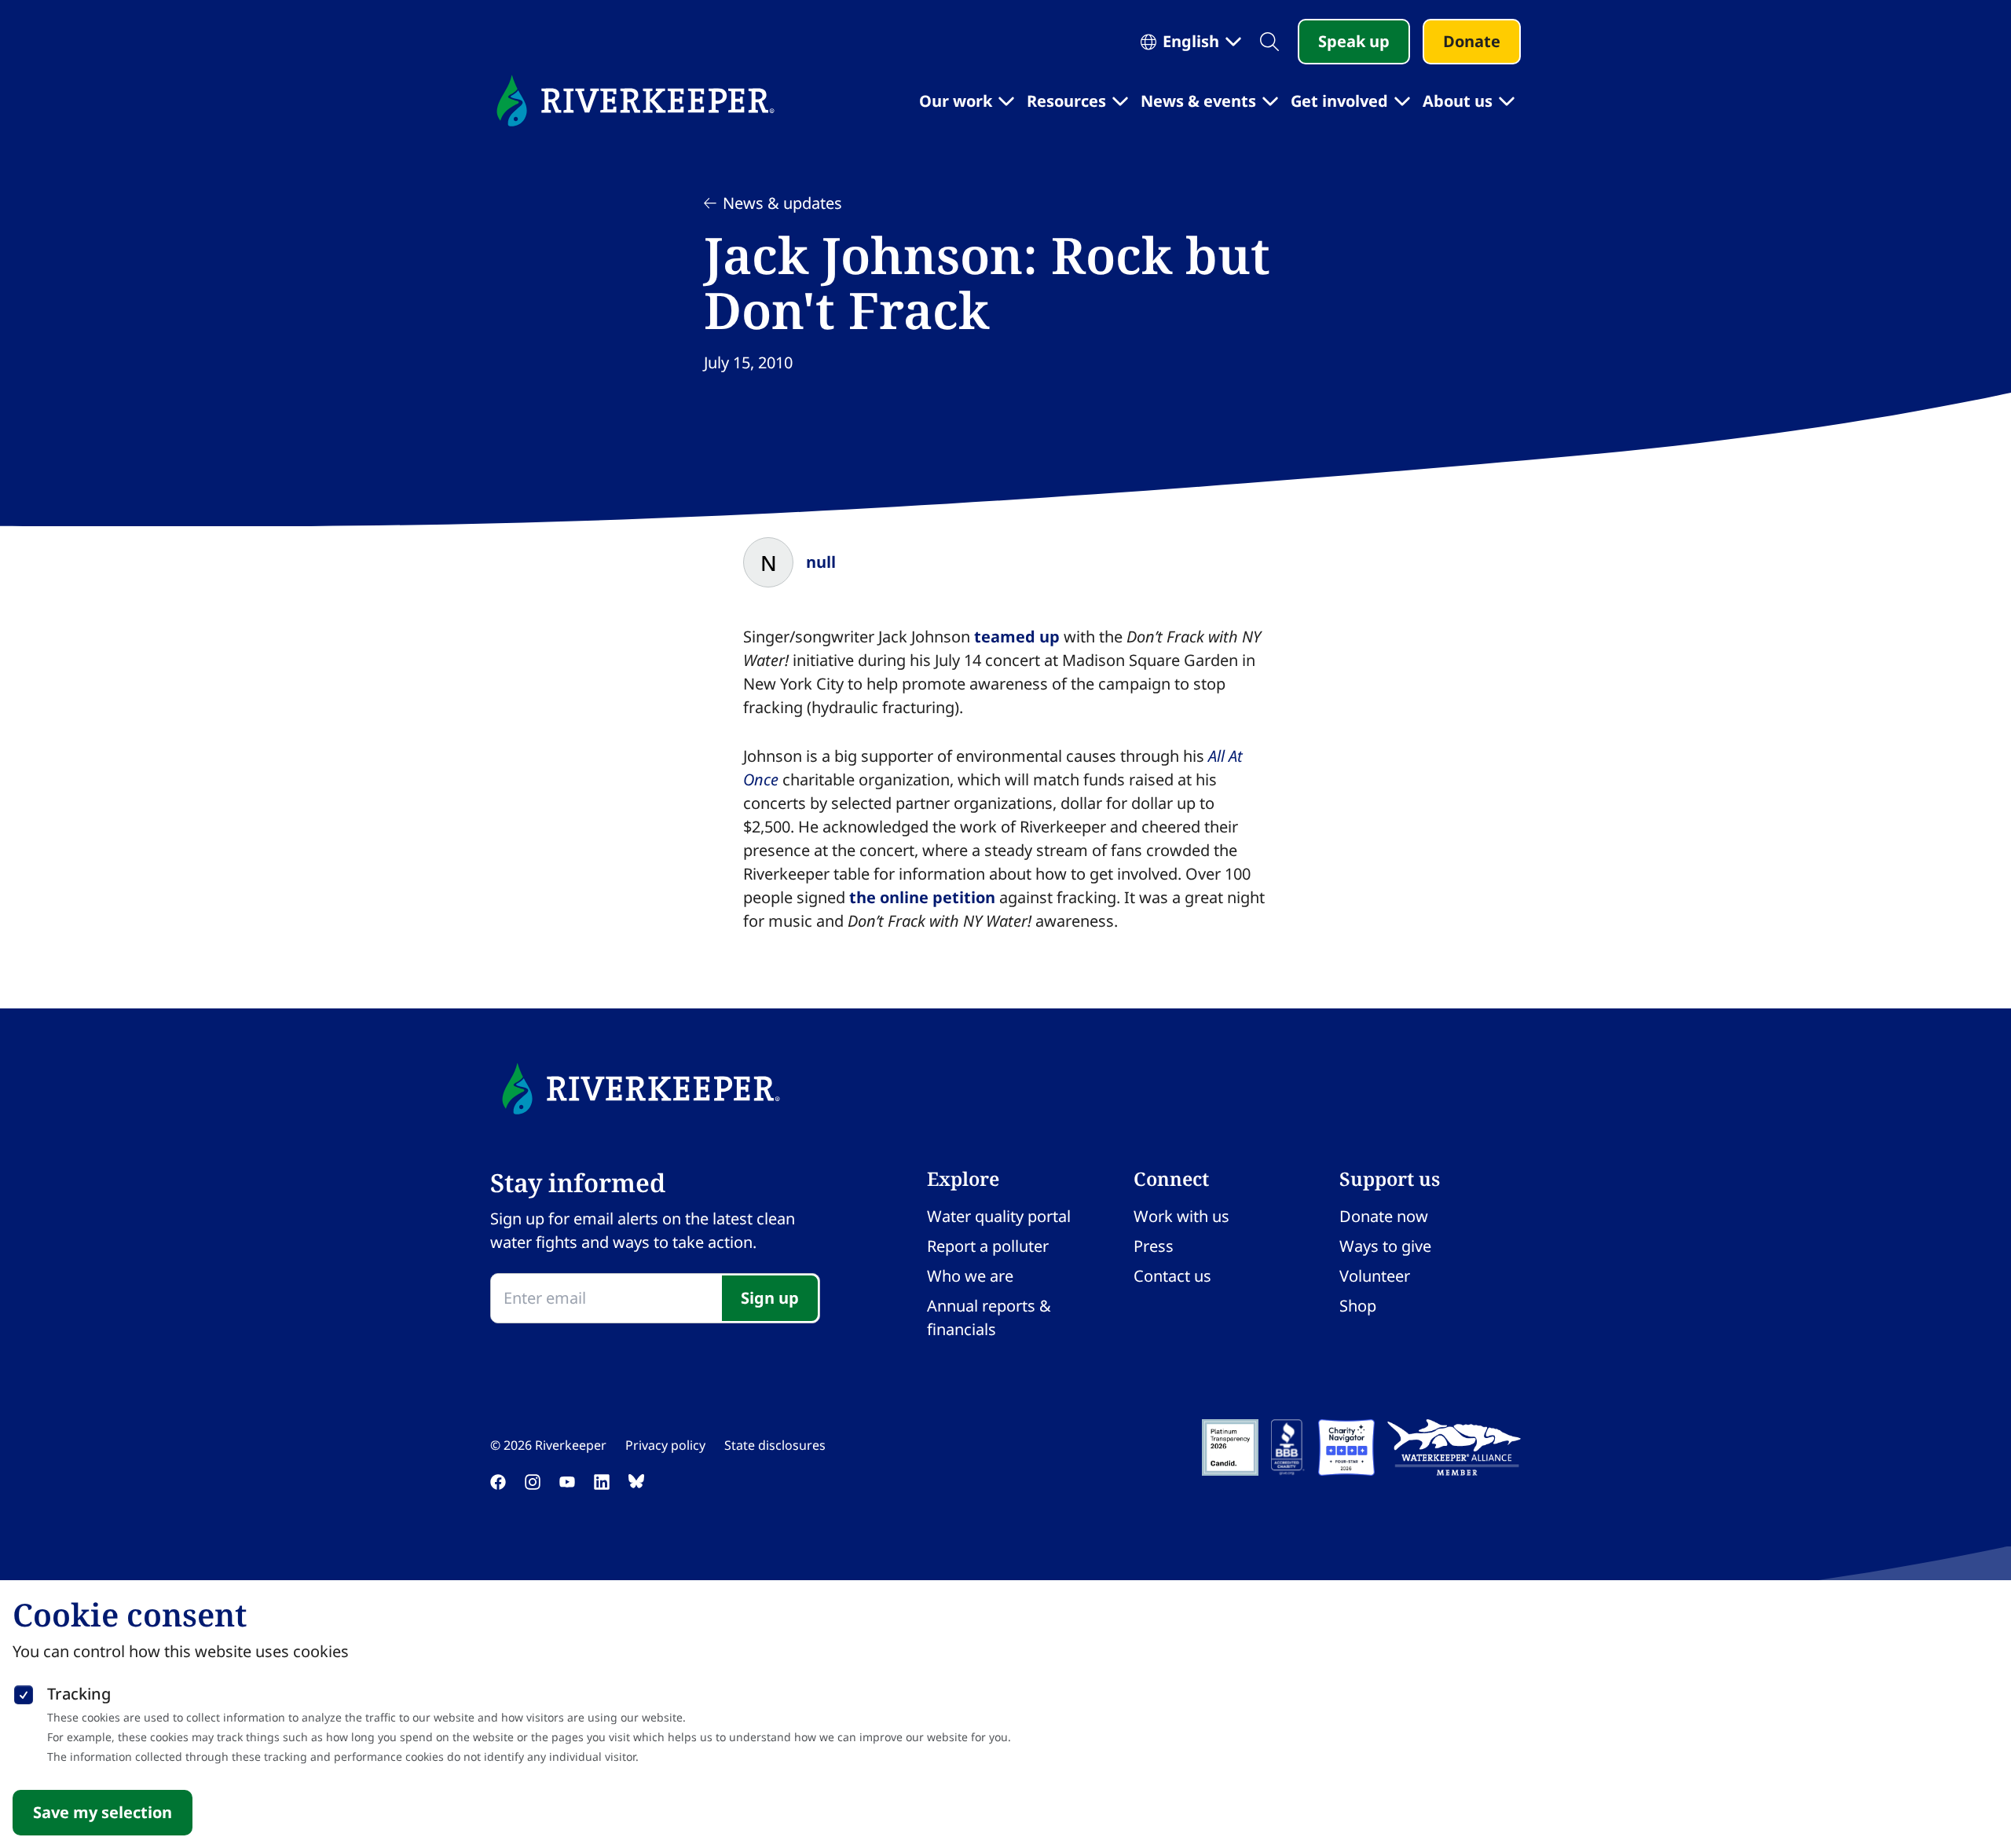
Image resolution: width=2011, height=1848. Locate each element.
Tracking (79, 1694)
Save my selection (103, 1812)
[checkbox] (24, 1692)
